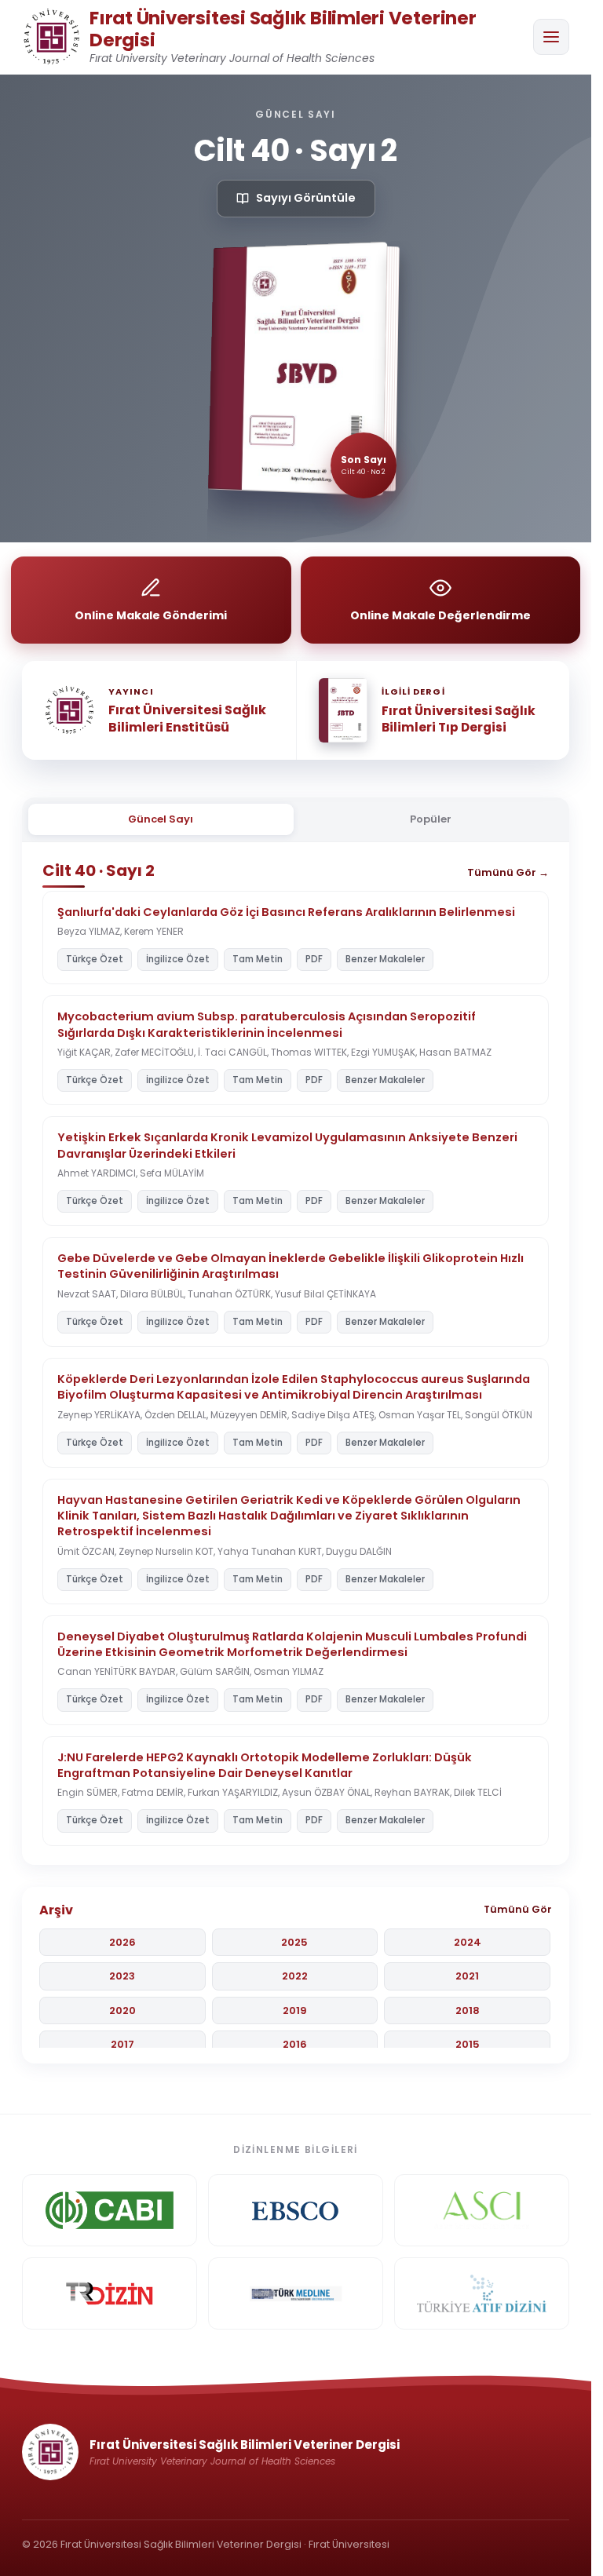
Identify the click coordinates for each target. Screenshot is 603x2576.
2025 (294, 1942)
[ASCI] (482, 2210)
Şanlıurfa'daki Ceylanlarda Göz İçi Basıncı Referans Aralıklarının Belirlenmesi (286, 912)
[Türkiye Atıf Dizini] (482, 2293)
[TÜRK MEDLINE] (296, 2293)
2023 (122, 1976)
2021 (467, 1976)
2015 (468, 2044)
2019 (295, 2010)
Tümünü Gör (518, 1909)
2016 (295, 2044)
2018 (468, 2010)
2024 (468, 1942)
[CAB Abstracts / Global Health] (110, 2210)
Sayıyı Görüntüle (306, 198)
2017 (122, 2044)
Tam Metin (258, 959)
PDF (314, 959)
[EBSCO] (296, 2210)
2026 (122, 1942)
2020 (122, 2010)
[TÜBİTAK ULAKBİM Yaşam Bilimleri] (110, 2293)
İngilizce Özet (178, 959)
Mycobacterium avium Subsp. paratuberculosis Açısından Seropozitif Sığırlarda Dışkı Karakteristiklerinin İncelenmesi (267, 1024)
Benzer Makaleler (385, 959)
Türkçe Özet (95, 959)
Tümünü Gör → (508, 872)
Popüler (431, 819)
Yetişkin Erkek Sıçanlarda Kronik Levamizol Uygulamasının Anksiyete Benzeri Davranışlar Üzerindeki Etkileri (287, 1145)
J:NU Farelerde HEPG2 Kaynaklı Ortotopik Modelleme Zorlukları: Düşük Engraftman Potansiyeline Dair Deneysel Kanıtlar (265, 1765)
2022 (295, 1976)
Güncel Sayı (161, 819)
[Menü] (551, 37)
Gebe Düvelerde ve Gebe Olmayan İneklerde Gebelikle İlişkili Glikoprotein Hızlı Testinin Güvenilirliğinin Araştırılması (291, 1266)
